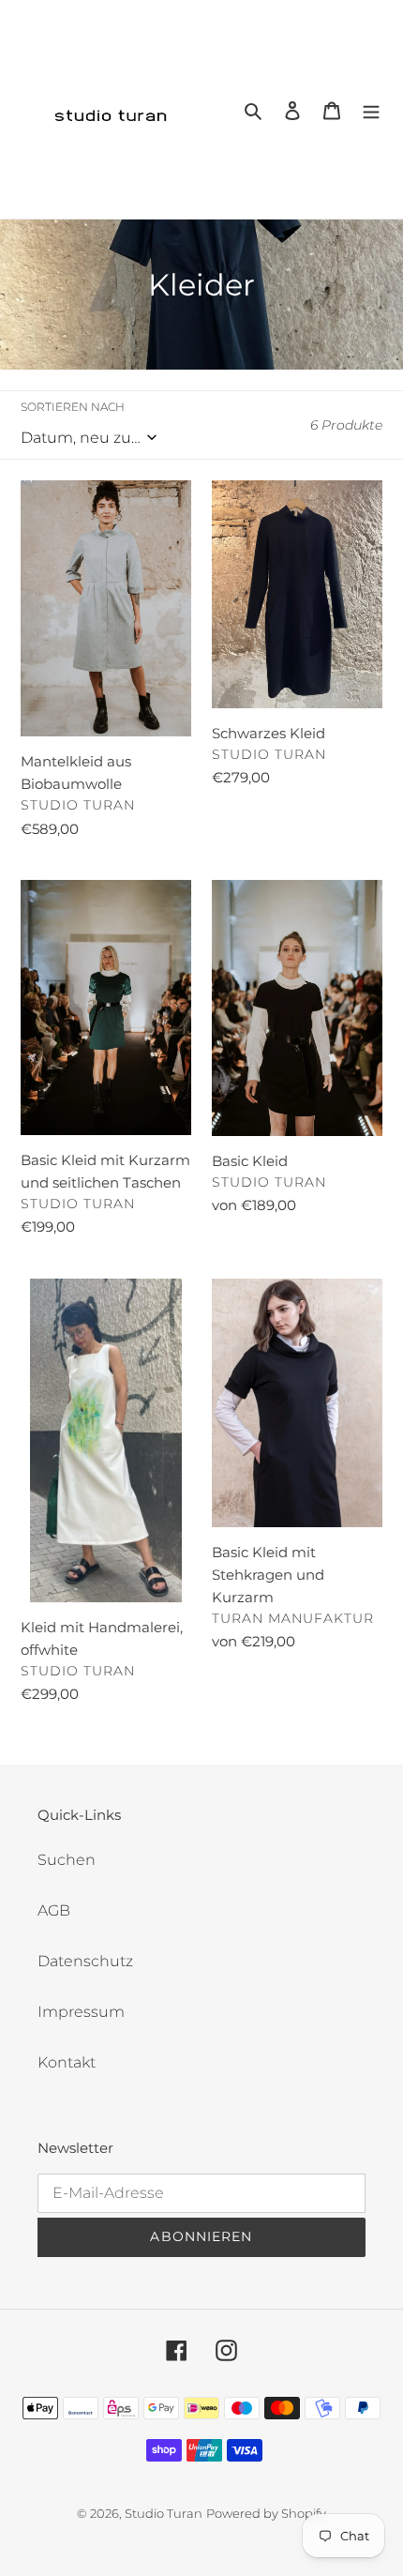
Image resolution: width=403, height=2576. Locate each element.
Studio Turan (164, 2513)
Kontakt (67, 2062)
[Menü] (371, 110)
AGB (54, 1910)
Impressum (81, 2012)
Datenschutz (85, 1961)
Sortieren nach (73, 407)
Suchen (67, 1860)
